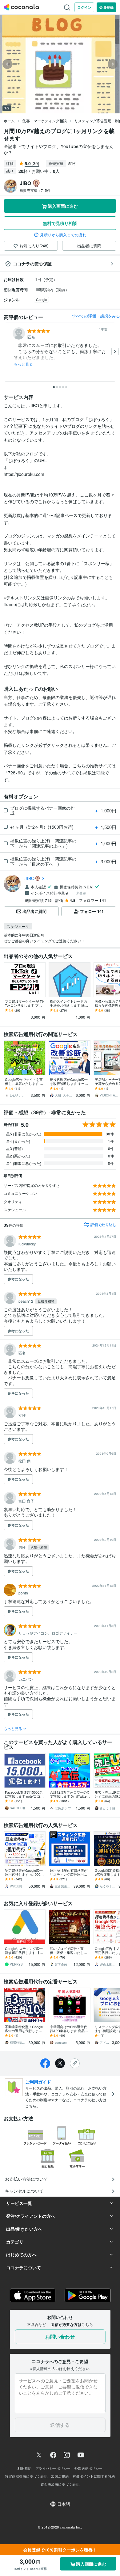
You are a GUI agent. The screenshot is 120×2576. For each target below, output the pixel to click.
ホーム (9, 121)
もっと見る (24, 364)
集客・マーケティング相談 (45, 121)
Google (41, 299)
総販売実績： (35, 190)
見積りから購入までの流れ (63, 235)
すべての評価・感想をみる (96, 316)
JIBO (30, 878)
